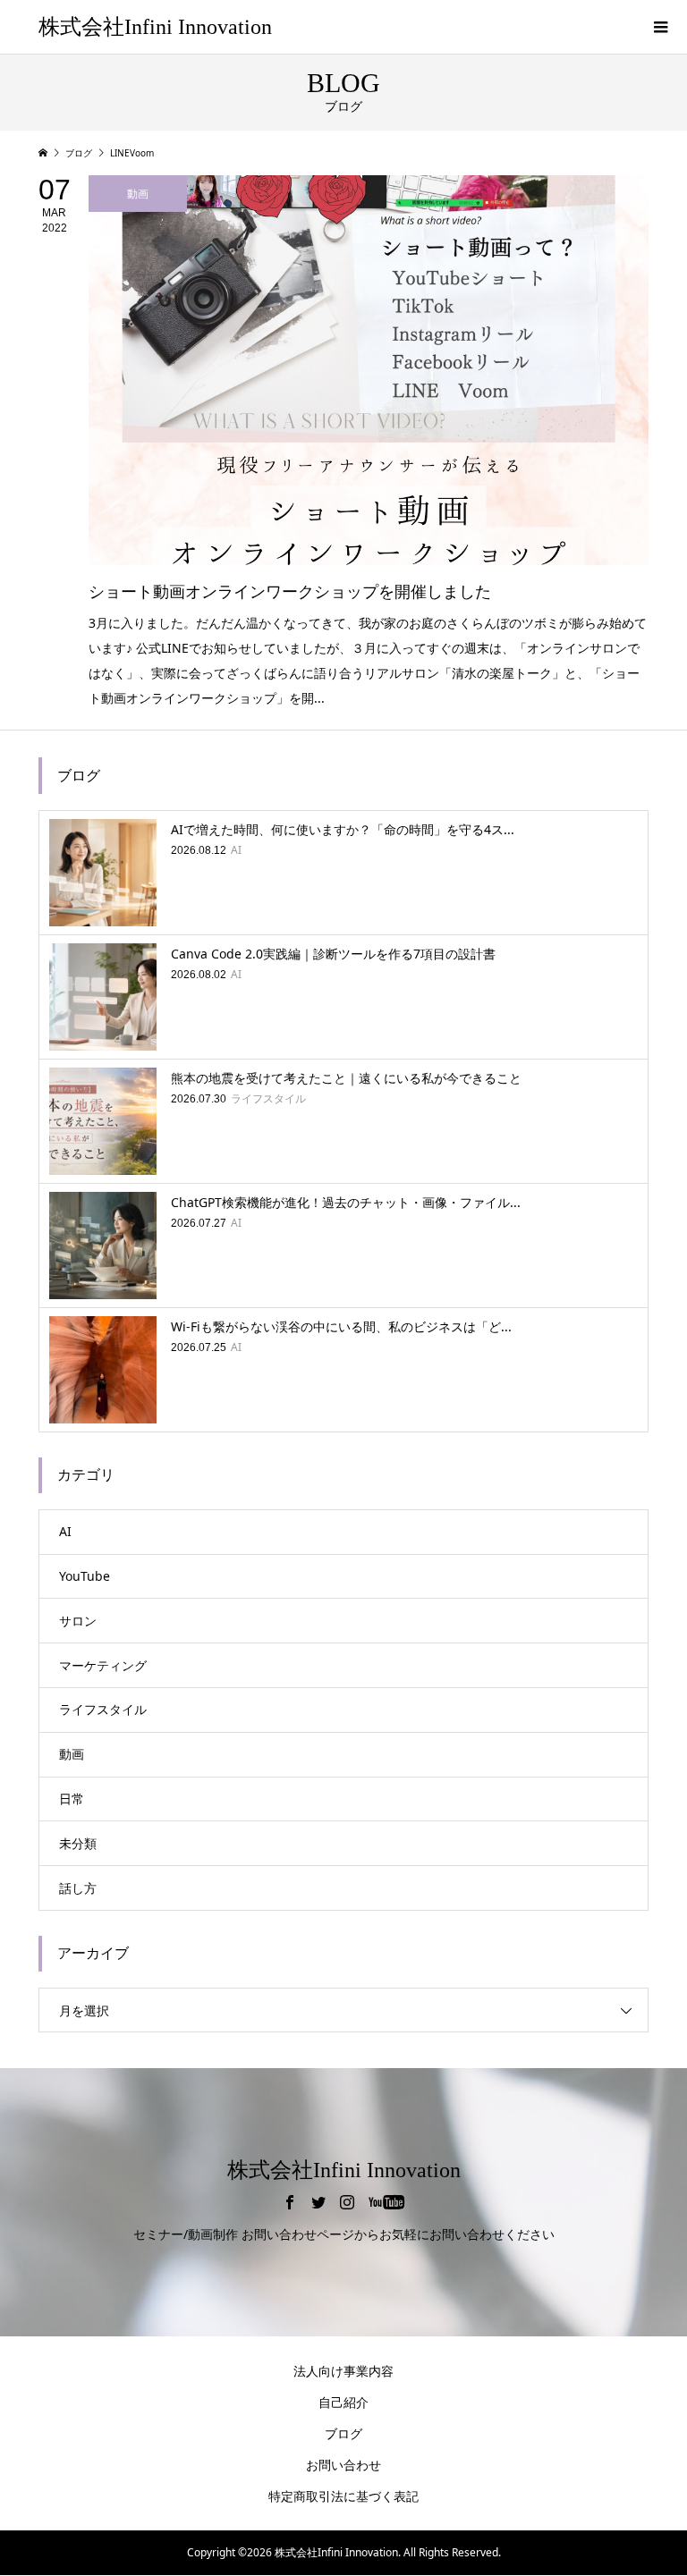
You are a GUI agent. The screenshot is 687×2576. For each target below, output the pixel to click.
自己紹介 (343, 2402)
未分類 (78, 1843)
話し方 (78, 1888)
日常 (72, 1799)
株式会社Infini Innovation (155, 27)
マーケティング (103, 1665)
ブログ (343, 2433)
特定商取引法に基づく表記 (343, 2496)
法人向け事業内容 (343, 2371)
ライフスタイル (103, 1709)
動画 (72, 1754)
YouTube (85, 1576)
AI (65, 1531)
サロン (78, 1621)
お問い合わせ (343, 2465)
